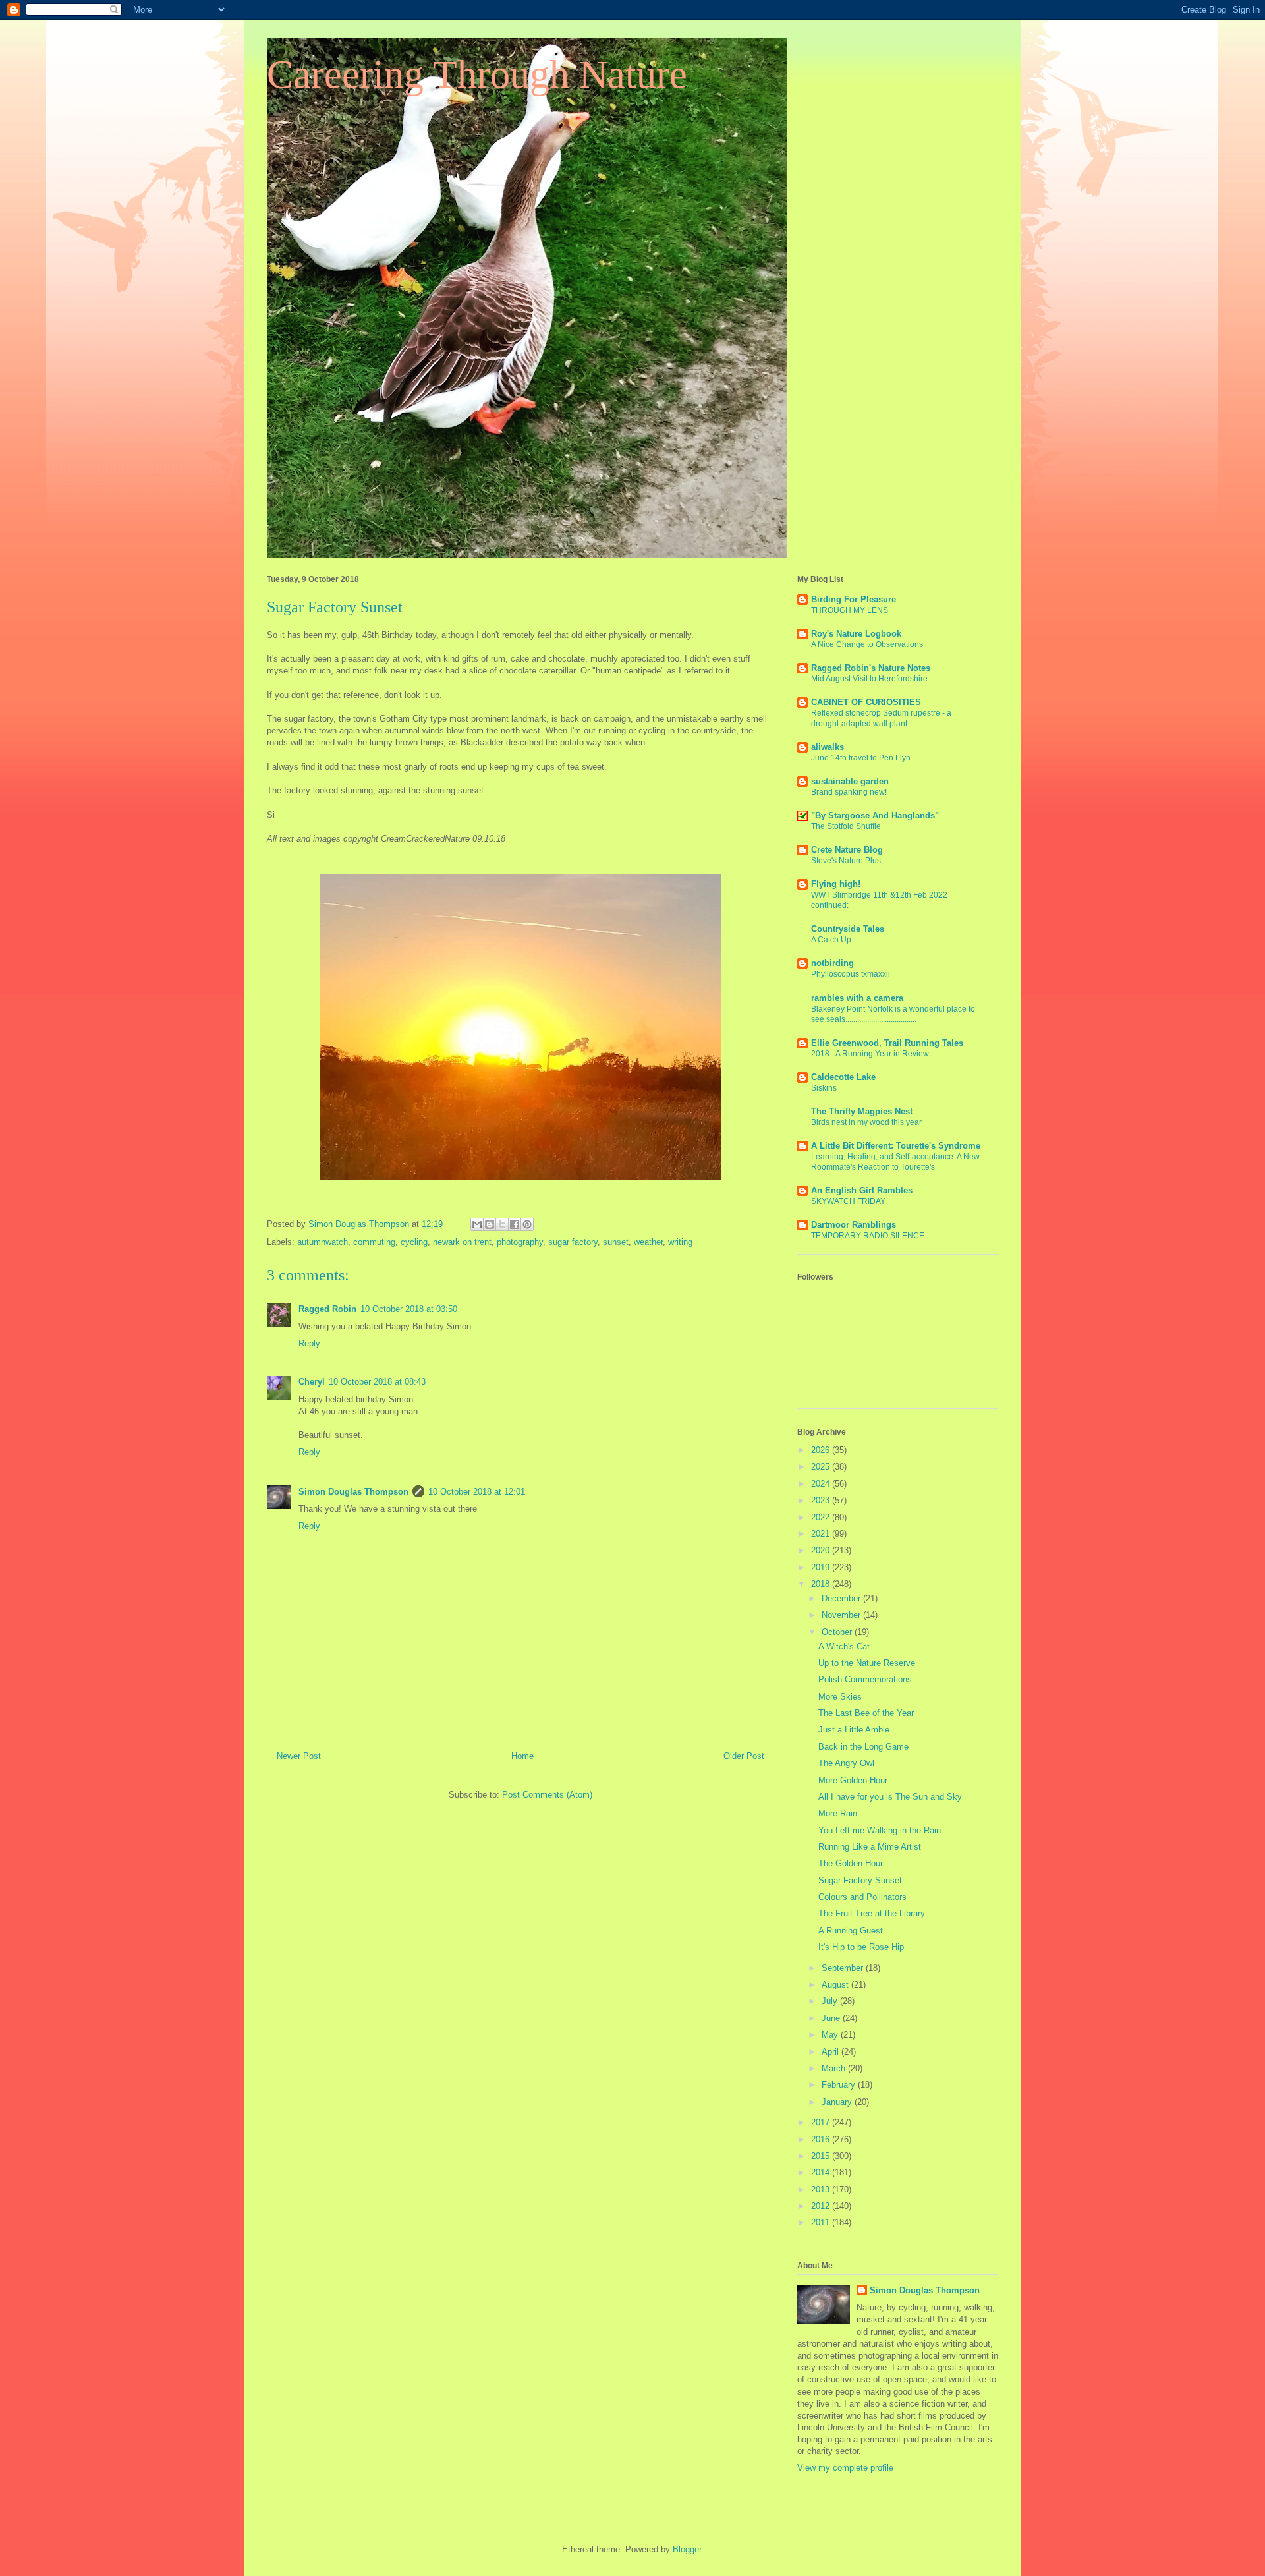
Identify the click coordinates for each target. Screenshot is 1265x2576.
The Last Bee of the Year (866, 1713)
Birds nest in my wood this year (866, 1122)
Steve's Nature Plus (846, 861)
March (835, 2068)
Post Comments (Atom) (547, 1795)
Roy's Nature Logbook (856, 634)
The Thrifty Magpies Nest (862, 1111)
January (838, 2102)
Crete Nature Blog (847, 850)
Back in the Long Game (863, 1747)
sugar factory (573, 1242)
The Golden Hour (851, 1863)
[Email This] (477, 1224)
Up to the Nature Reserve (867, 1663)
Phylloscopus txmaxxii (851, 974)
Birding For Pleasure (854, 599)
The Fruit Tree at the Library (872, 1913)
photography (520, 1242)
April (831, 2052)
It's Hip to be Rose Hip (861, 1947)
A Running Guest (851, 1931)
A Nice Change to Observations (867, 644)
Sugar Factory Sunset (860, 1880)
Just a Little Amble (854, 1730)
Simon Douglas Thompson (353, 1492)
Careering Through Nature (477, 74)
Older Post (744, 1756)
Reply (309, 1343)
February (840, 2085)
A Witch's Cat (844, 1646)
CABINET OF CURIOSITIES (866, 702)
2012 (822, 2206)
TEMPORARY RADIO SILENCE (868, 1236)
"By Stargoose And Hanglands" (875, 816)
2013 (822, 2190)
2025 (822, 1467)
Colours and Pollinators (862, 1897)
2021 (822, 1534)
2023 (822, 1500)
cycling (414, 1242)
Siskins (824, 1088)
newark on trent (462, 1242)
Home (522, 1756)
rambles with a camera (857, 998)
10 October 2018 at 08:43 (377, 1382)
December (842, 1598)
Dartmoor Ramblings (854, 1225)
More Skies (840, 1697)
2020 (822, 1550)
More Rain (838, 1813)
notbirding (832, 963)
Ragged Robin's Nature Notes (871, 668)
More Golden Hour (853, 1780)
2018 (822, 1584)
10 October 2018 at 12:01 (477, 1492)
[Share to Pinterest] (527, 1224)
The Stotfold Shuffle (846, 826)
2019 (822, 1567)
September (844, 1968)
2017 (822, 2122)
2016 (822, 2139)
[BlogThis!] (490, 1224)
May (831, 2035)
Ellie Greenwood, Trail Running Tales (887, 1043)
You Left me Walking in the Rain (880, 1830)
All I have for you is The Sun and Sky (890, 1797)
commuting (374, 1242)
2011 (822, 2222)
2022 (822, 1517)
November (842, 1615)
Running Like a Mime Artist (870, 1847)
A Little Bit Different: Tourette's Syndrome (896, 1146)
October (838, 1632)
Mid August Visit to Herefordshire (869, 679)
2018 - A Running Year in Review (870, 1054)
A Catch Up (831, 940)
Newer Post (299, 1756)
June (832, 2018)
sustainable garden (850, 781)
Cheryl (312, 1382)
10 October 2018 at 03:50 (409, 1309)
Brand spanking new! (849, 792)
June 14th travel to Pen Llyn (861, 758)
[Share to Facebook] (515, 1224)
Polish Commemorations (865, 1679)
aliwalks (828, 747)
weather (648, 1242)
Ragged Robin (327, 1309)
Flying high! (836, 884)
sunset (616, 1242)
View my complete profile (845, 2468)
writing (680, 1242)
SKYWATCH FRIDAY (848, 1201)
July (831, 2001)
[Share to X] (502, 1224)
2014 (822, 2172)
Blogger (687, 2549)
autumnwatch (323, 1242)
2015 (822, 2156)
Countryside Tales (848, 929)
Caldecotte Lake (843, 1077)
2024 (822, 1484)
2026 (822, 1450)
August (836, 1985)
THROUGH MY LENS (850, 610)
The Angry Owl (846, 1763)
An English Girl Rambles (862, 1190)
